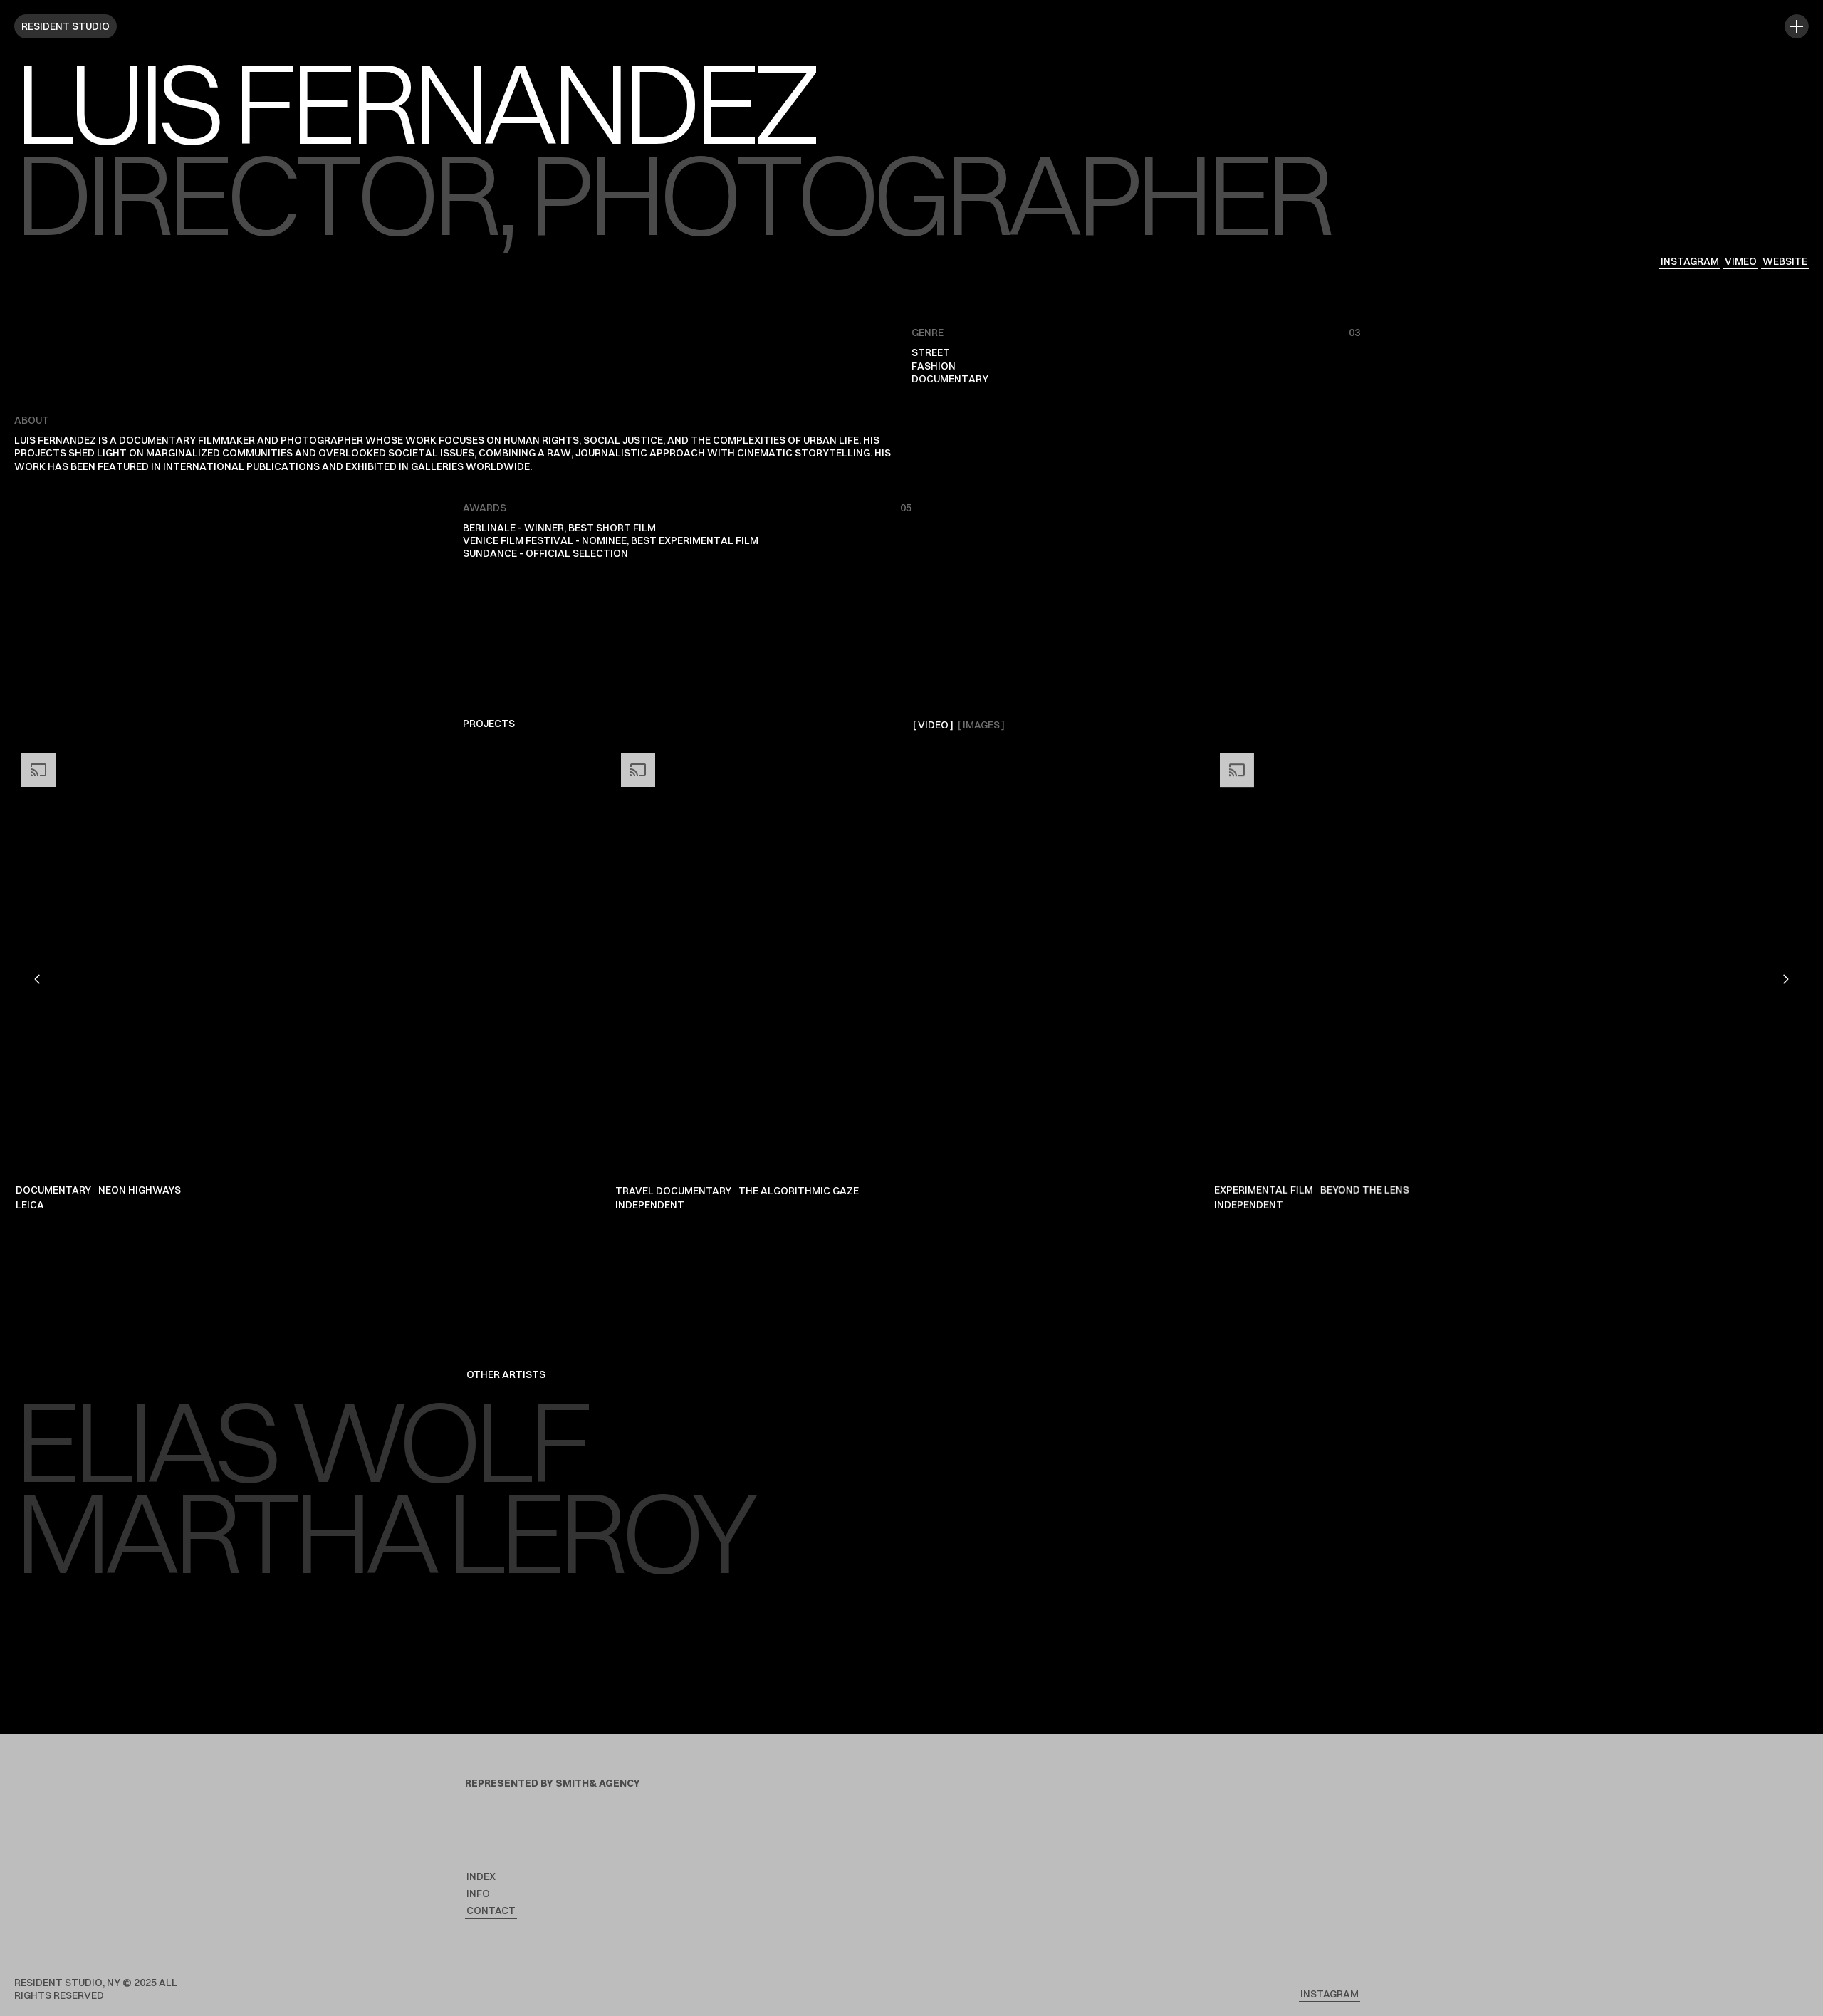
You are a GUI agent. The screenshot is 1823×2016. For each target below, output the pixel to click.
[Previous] (38, 979)
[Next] (1785, 979)
